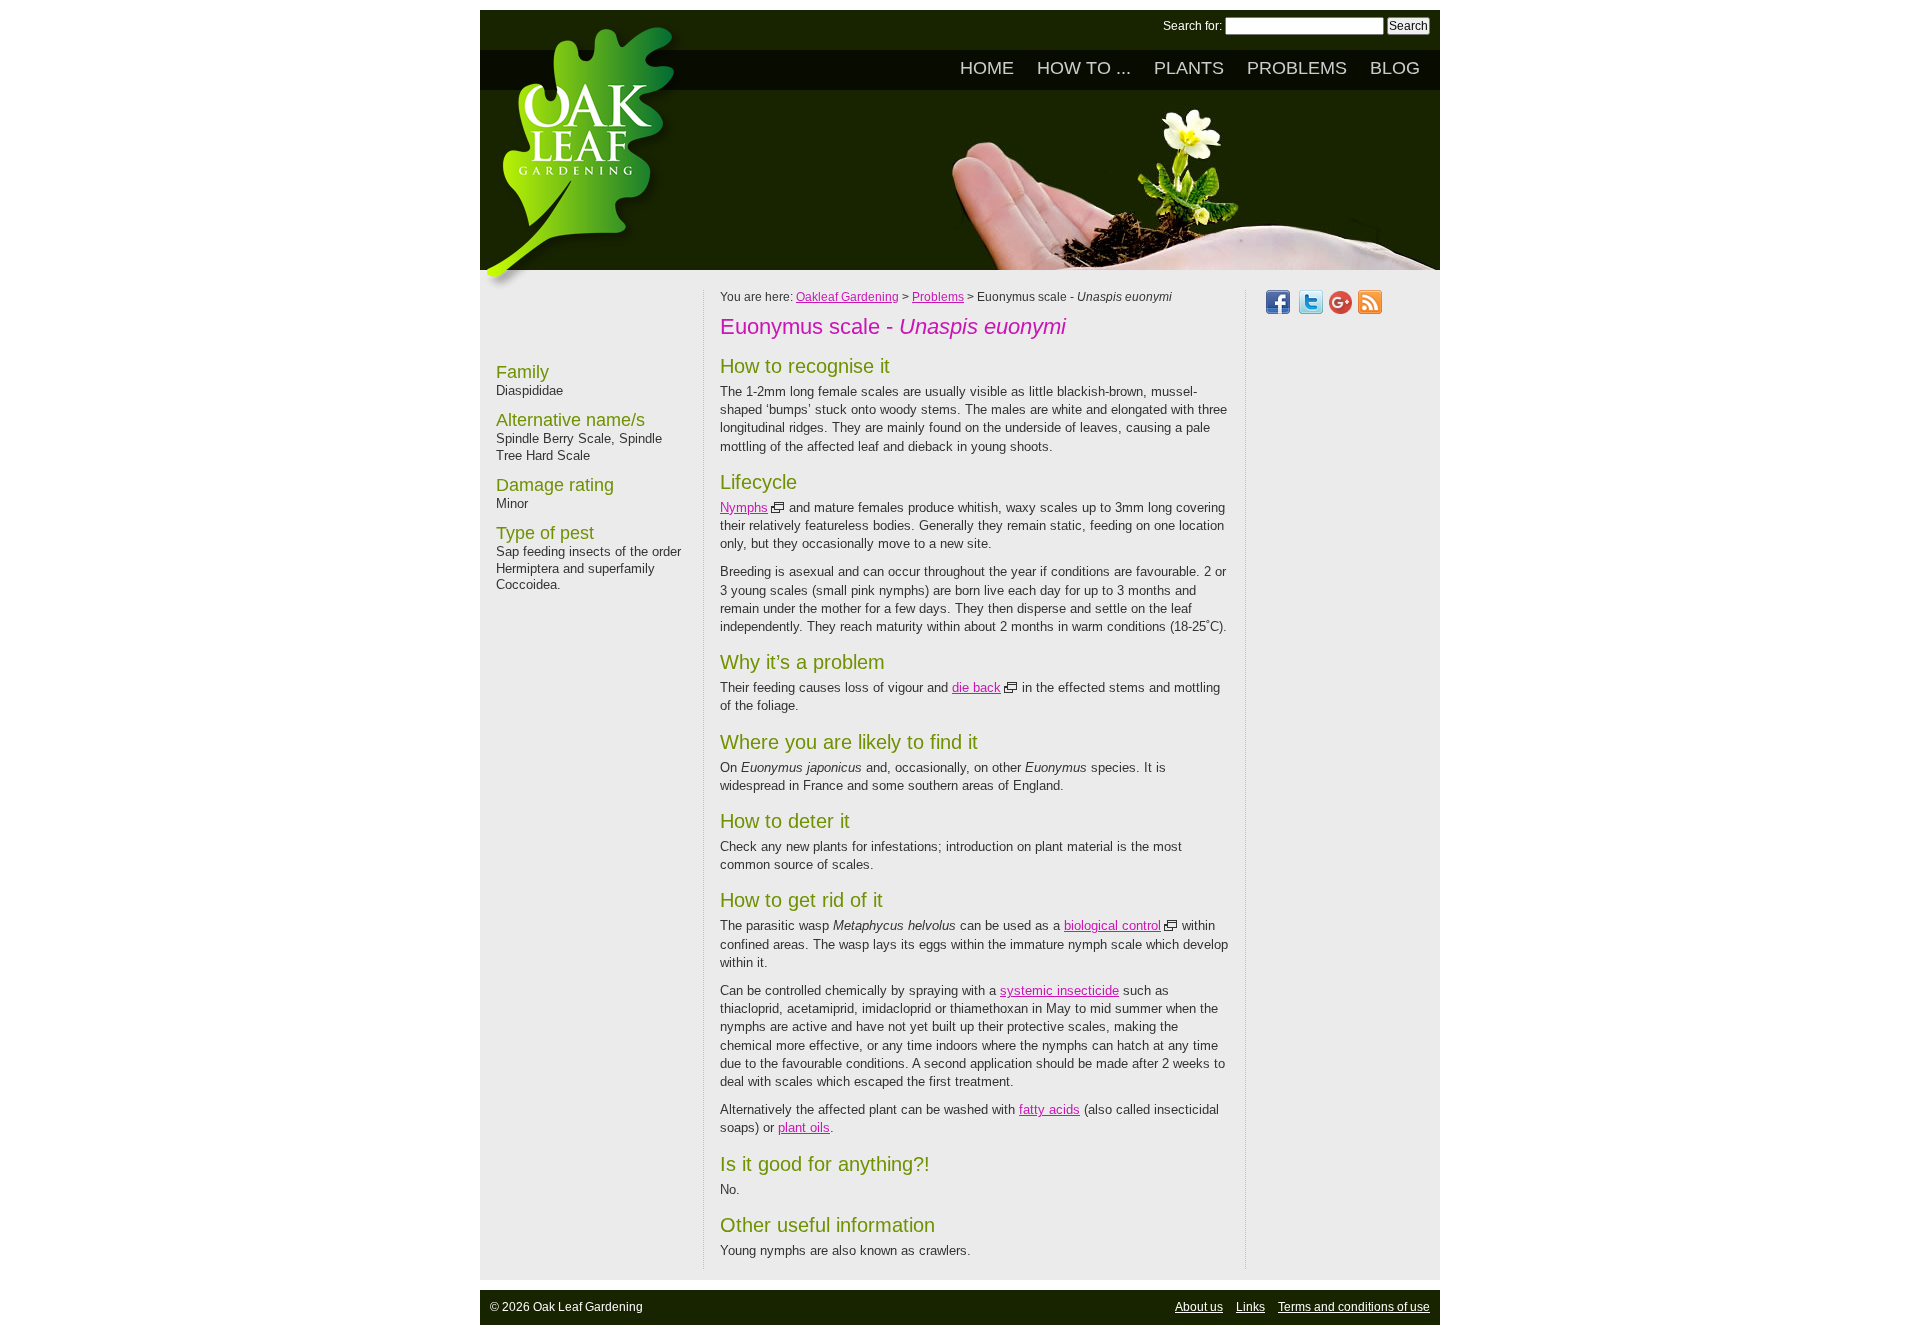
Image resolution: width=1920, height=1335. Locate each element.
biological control (1112, 925)
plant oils (804, 1127)
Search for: (1192, 26)
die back (976, 687)
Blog (1395, 68)
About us (1199, 1307)
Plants (1189, 68)
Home (987, 68)
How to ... (1084, 68)
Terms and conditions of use (1354, 1307)
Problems (1297, 68)
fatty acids (1049, 1109)
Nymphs (744, 507)
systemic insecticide (1059, 990)
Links (1250, 1307)
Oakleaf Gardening (847, 297)
